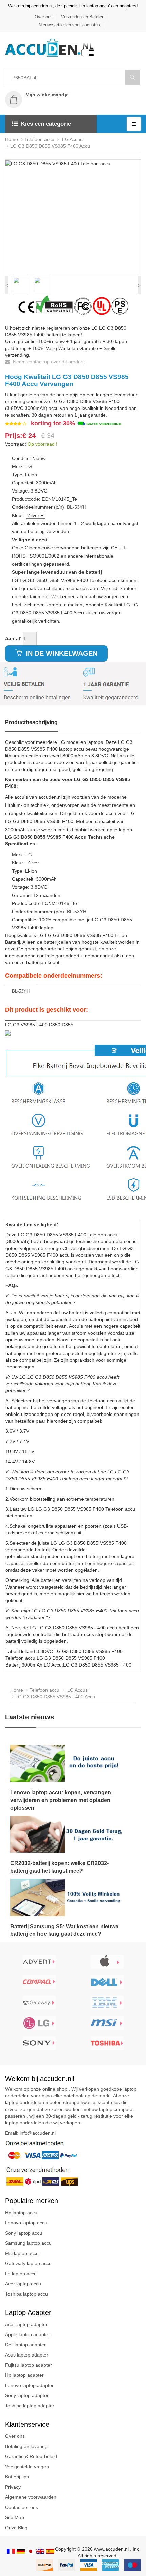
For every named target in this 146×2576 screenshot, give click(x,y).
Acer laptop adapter (26, 2324)
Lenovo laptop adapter (29, 2385)
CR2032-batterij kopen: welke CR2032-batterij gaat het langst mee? (59, 1867)
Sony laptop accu (24, 2233)
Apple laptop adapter (28, 2334)
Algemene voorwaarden (31, 2497)
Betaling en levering (26, 2446)
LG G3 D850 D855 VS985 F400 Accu (50, 146)
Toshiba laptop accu (26, 2294)
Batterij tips (17, 2477)
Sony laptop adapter (27, 2395)
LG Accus (72, 139)
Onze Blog (16, 2528)
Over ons (44, 17)
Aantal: (13, 638)
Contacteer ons (22, 2507)
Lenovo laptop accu (26, 2223)
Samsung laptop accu (28, 2243)
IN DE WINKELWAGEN (61, 653)
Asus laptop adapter (27, 2355)
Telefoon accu (39, 139)
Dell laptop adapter (25, 2345)
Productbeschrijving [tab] (31, 722)
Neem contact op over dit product (48, 362)
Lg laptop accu (21, 2274)
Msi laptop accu (22, 2253)
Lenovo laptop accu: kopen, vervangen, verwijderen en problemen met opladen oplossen (61, 1800)
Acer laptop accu (23, 2284)
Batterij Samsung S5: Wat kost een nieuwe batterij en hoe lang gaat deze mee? (64, 1930)
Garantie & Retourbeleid (31, 2456)
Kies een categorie (46, 124)
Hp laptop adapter (24, 2375)
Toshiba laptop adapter (30, 2406)
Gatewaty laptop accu (28, 2263)
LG (29, 466)
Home (12, 139)
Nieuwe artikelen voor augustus (69, 25)
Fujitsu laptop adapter (29, 2365)
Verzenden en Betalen (83, 17)
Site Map (15, 2517)
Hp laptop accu (21, 2213)
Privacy (13, 2487)
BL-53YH (77, 507)
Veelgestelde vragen (27, 2467)
